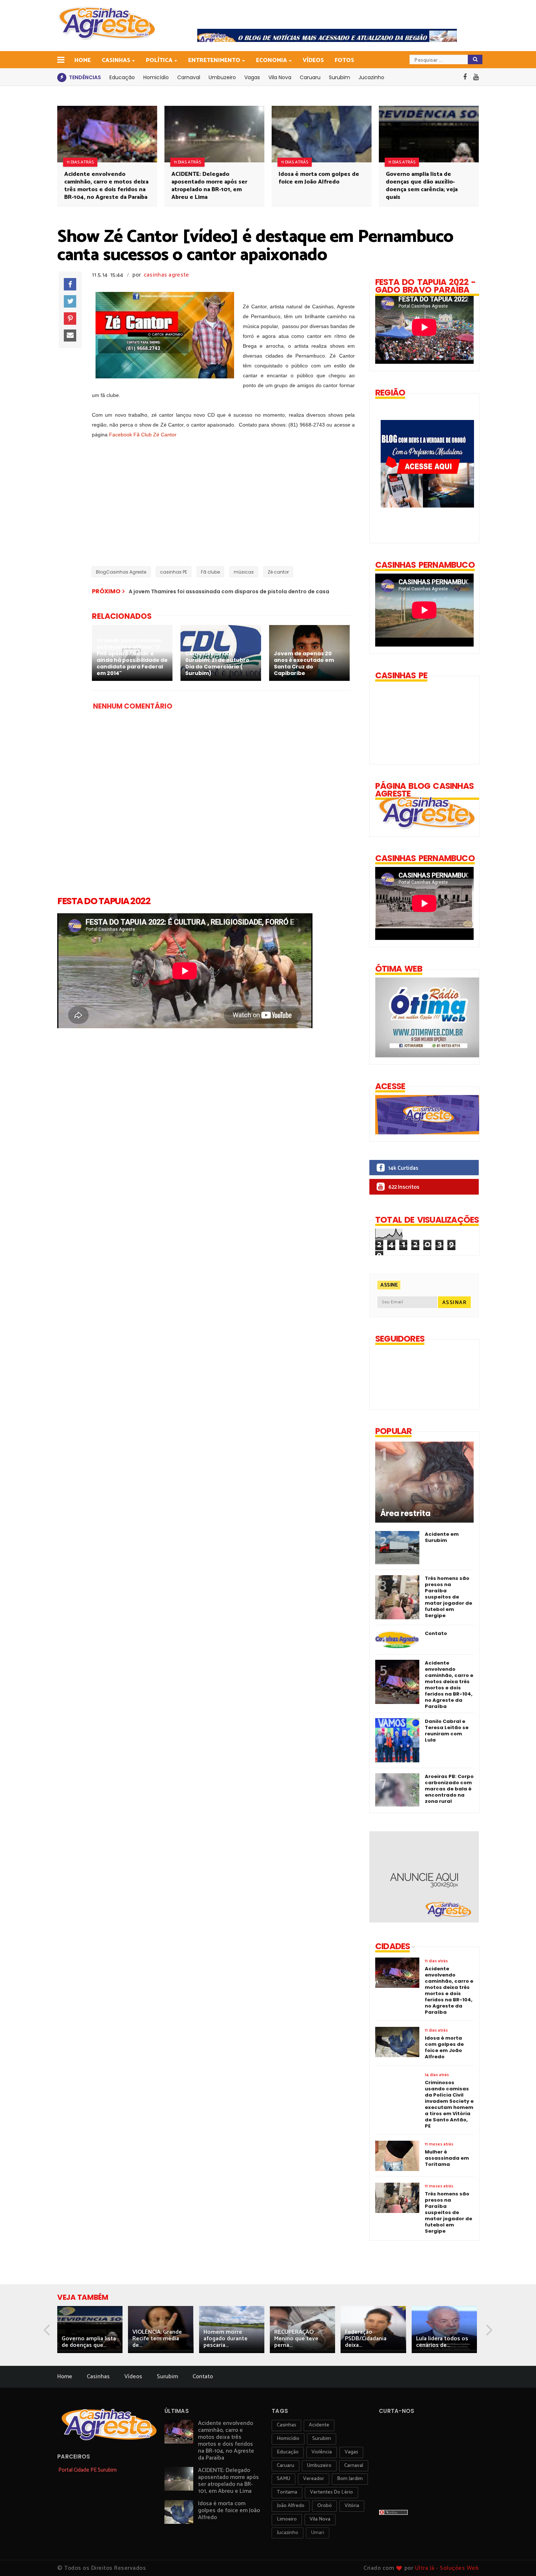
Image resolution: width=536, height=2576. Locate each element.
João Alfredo (291, 2506)
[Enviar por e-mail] (70, 336)
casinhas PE (174, 572)
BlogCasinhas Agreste (121, 572)
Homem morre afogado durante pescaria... (226, 2339)
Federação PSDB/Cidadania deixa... (366, 2339)
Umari (318, 2533)
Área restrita (405, 1513)
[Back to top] (518, 2558)
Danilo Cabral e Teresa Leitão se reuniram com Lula (447, 1731)
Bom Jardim (350, 2479)
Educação (122, 77)
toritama (287, 2492)
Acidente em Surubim (442, 1537)
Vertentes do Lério (331, 2492)
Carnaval (189, 77)
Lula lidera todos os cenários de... (442, 2342)
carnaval (354, 2466)
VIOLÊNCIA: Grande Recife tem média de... (157, 2339)
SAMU (283, 2479)
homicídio (288, 2439)
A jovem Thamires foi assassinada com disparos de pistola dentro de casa (229, 591)
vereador (314, 2479)
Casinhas (116, 60)
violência (322, 2452)
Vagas (252, 77)
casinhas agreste (166, 275)
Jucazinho (371, 77)
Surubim (339, 77)
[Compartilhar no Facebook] (70, 284)
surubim (322, 2439)
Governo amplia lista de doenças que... (89, 2342)
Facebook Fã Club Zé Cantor (143, 435)
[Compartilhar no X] (70, 301)
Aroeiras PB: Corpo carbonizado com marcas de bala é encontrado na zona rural (449, 1789)
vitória (352, 2506)
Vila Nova (280, 77)
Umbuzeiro (222, 77)
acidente (319, 2425)
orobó (325, 2506)
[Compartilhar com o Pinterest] (70, 319)
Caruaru (310, 77)
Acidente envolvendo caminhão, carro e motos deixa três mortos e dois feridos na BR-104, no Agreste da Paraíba (106, 186)
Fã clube (210, 572)
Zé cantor (278, 572)
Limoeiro (287, 2519)
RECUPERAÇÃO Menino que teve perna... (296, 2339)
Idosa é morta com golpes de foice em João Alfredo (319, 178)
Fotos (344, 60)
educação (288, 2452)
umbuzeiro (319, 2466)
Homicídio (156, 77)
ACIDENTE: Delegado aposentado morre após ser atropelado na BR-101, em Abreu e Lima (209, 186)
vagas (351, 2452)
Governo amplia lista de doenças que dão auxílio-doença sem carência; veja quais (422, 186)
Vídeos (313, 60)
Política (159, 60)
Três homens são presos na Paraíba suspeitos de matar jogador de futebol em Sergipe (448, 1597)
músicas (244, 572)
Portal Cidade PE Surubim (88, 2470)
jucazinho (288, 2533)
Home (83, 60)
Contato (436, 1633)
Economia (271, 60)
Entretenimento (214, 60)
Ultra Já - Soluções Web (447, 2568)
